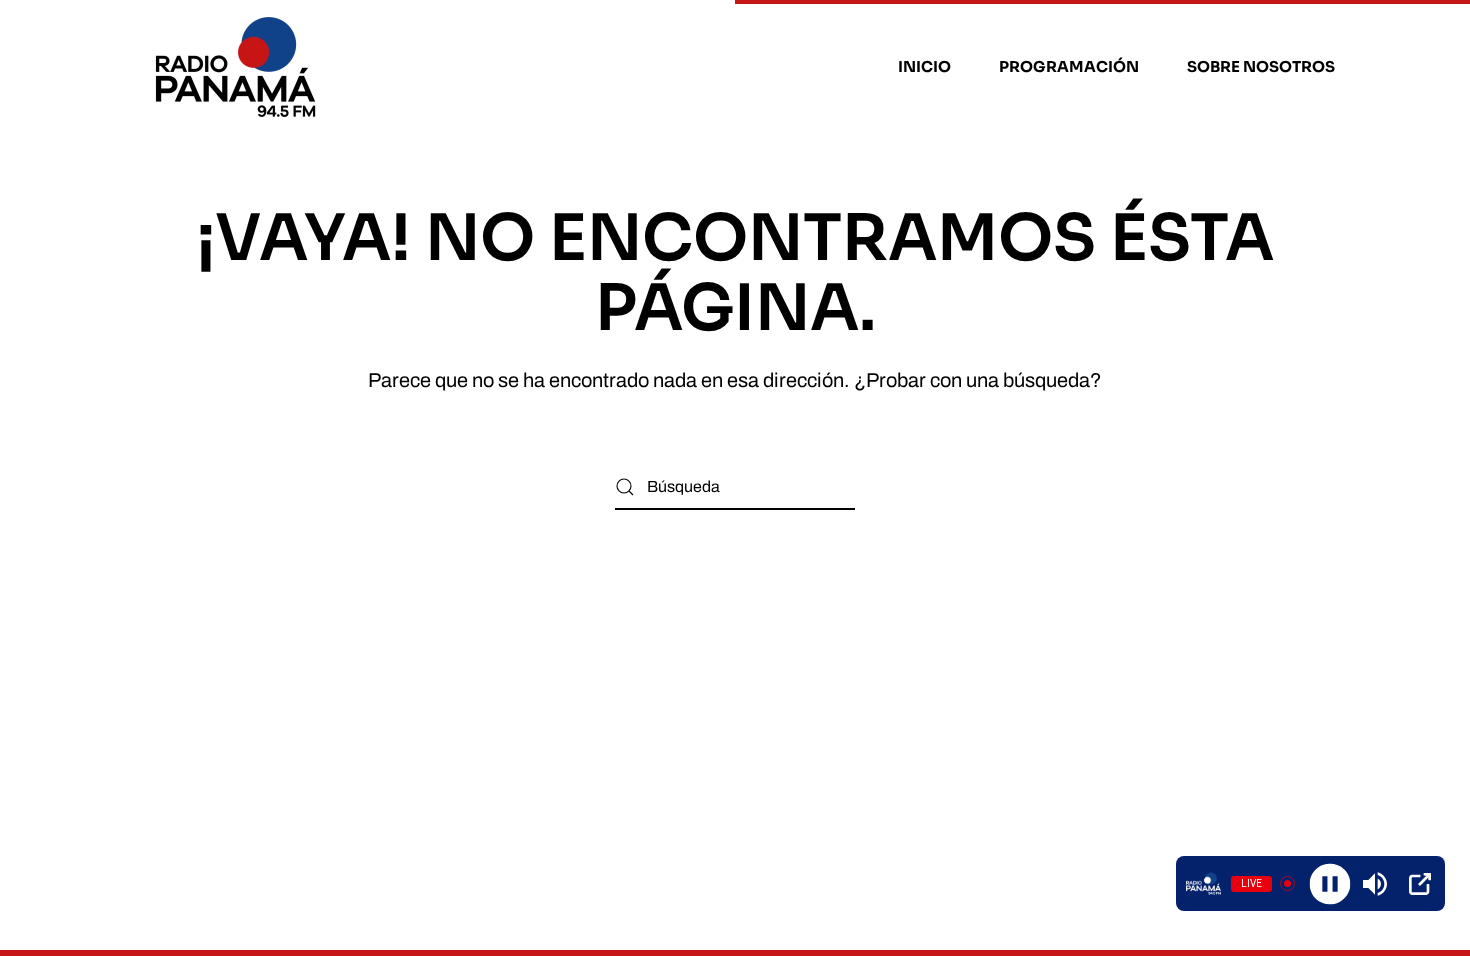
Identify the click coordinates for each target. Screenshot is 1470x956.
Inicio (924, 66)
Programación (1069, 66)
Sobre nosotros (1261, 66)
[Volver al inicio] (238, 67)
